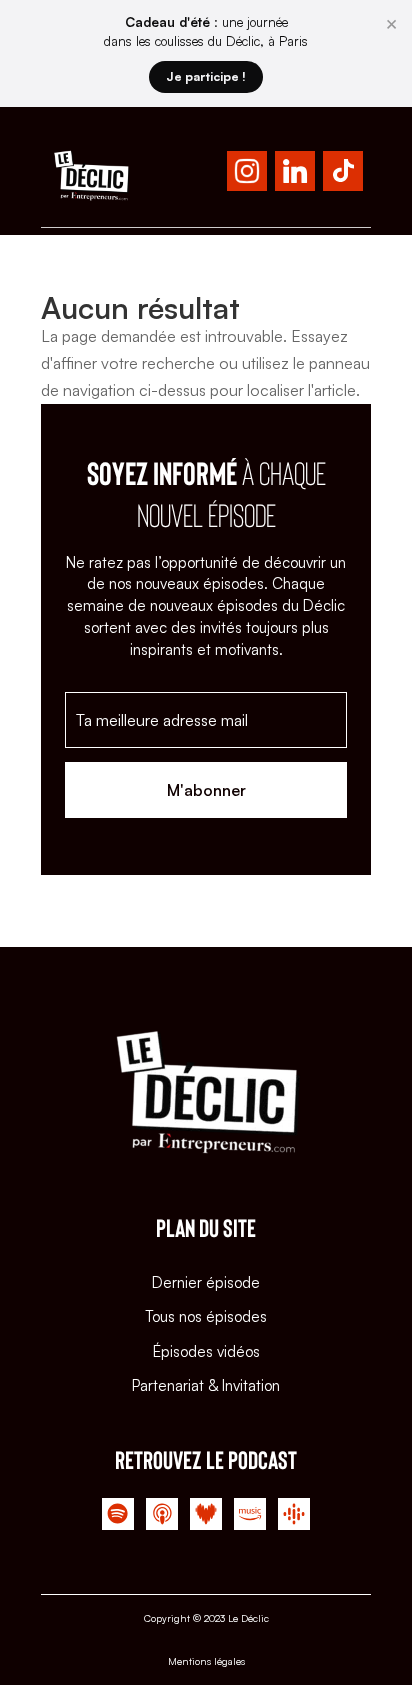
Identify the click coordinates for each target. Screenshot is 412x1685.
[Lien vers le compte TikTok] (343, 175)
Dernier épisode (206, 1282)
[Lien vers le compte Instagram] (247, 175)
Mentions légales (206, 1661)
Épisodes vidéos (206, 1351)
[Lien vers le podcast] (118, 1518)
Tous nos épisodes (206, 1316)
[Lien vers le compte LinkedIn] (295, 175)
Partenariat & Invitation (206, 1385)
